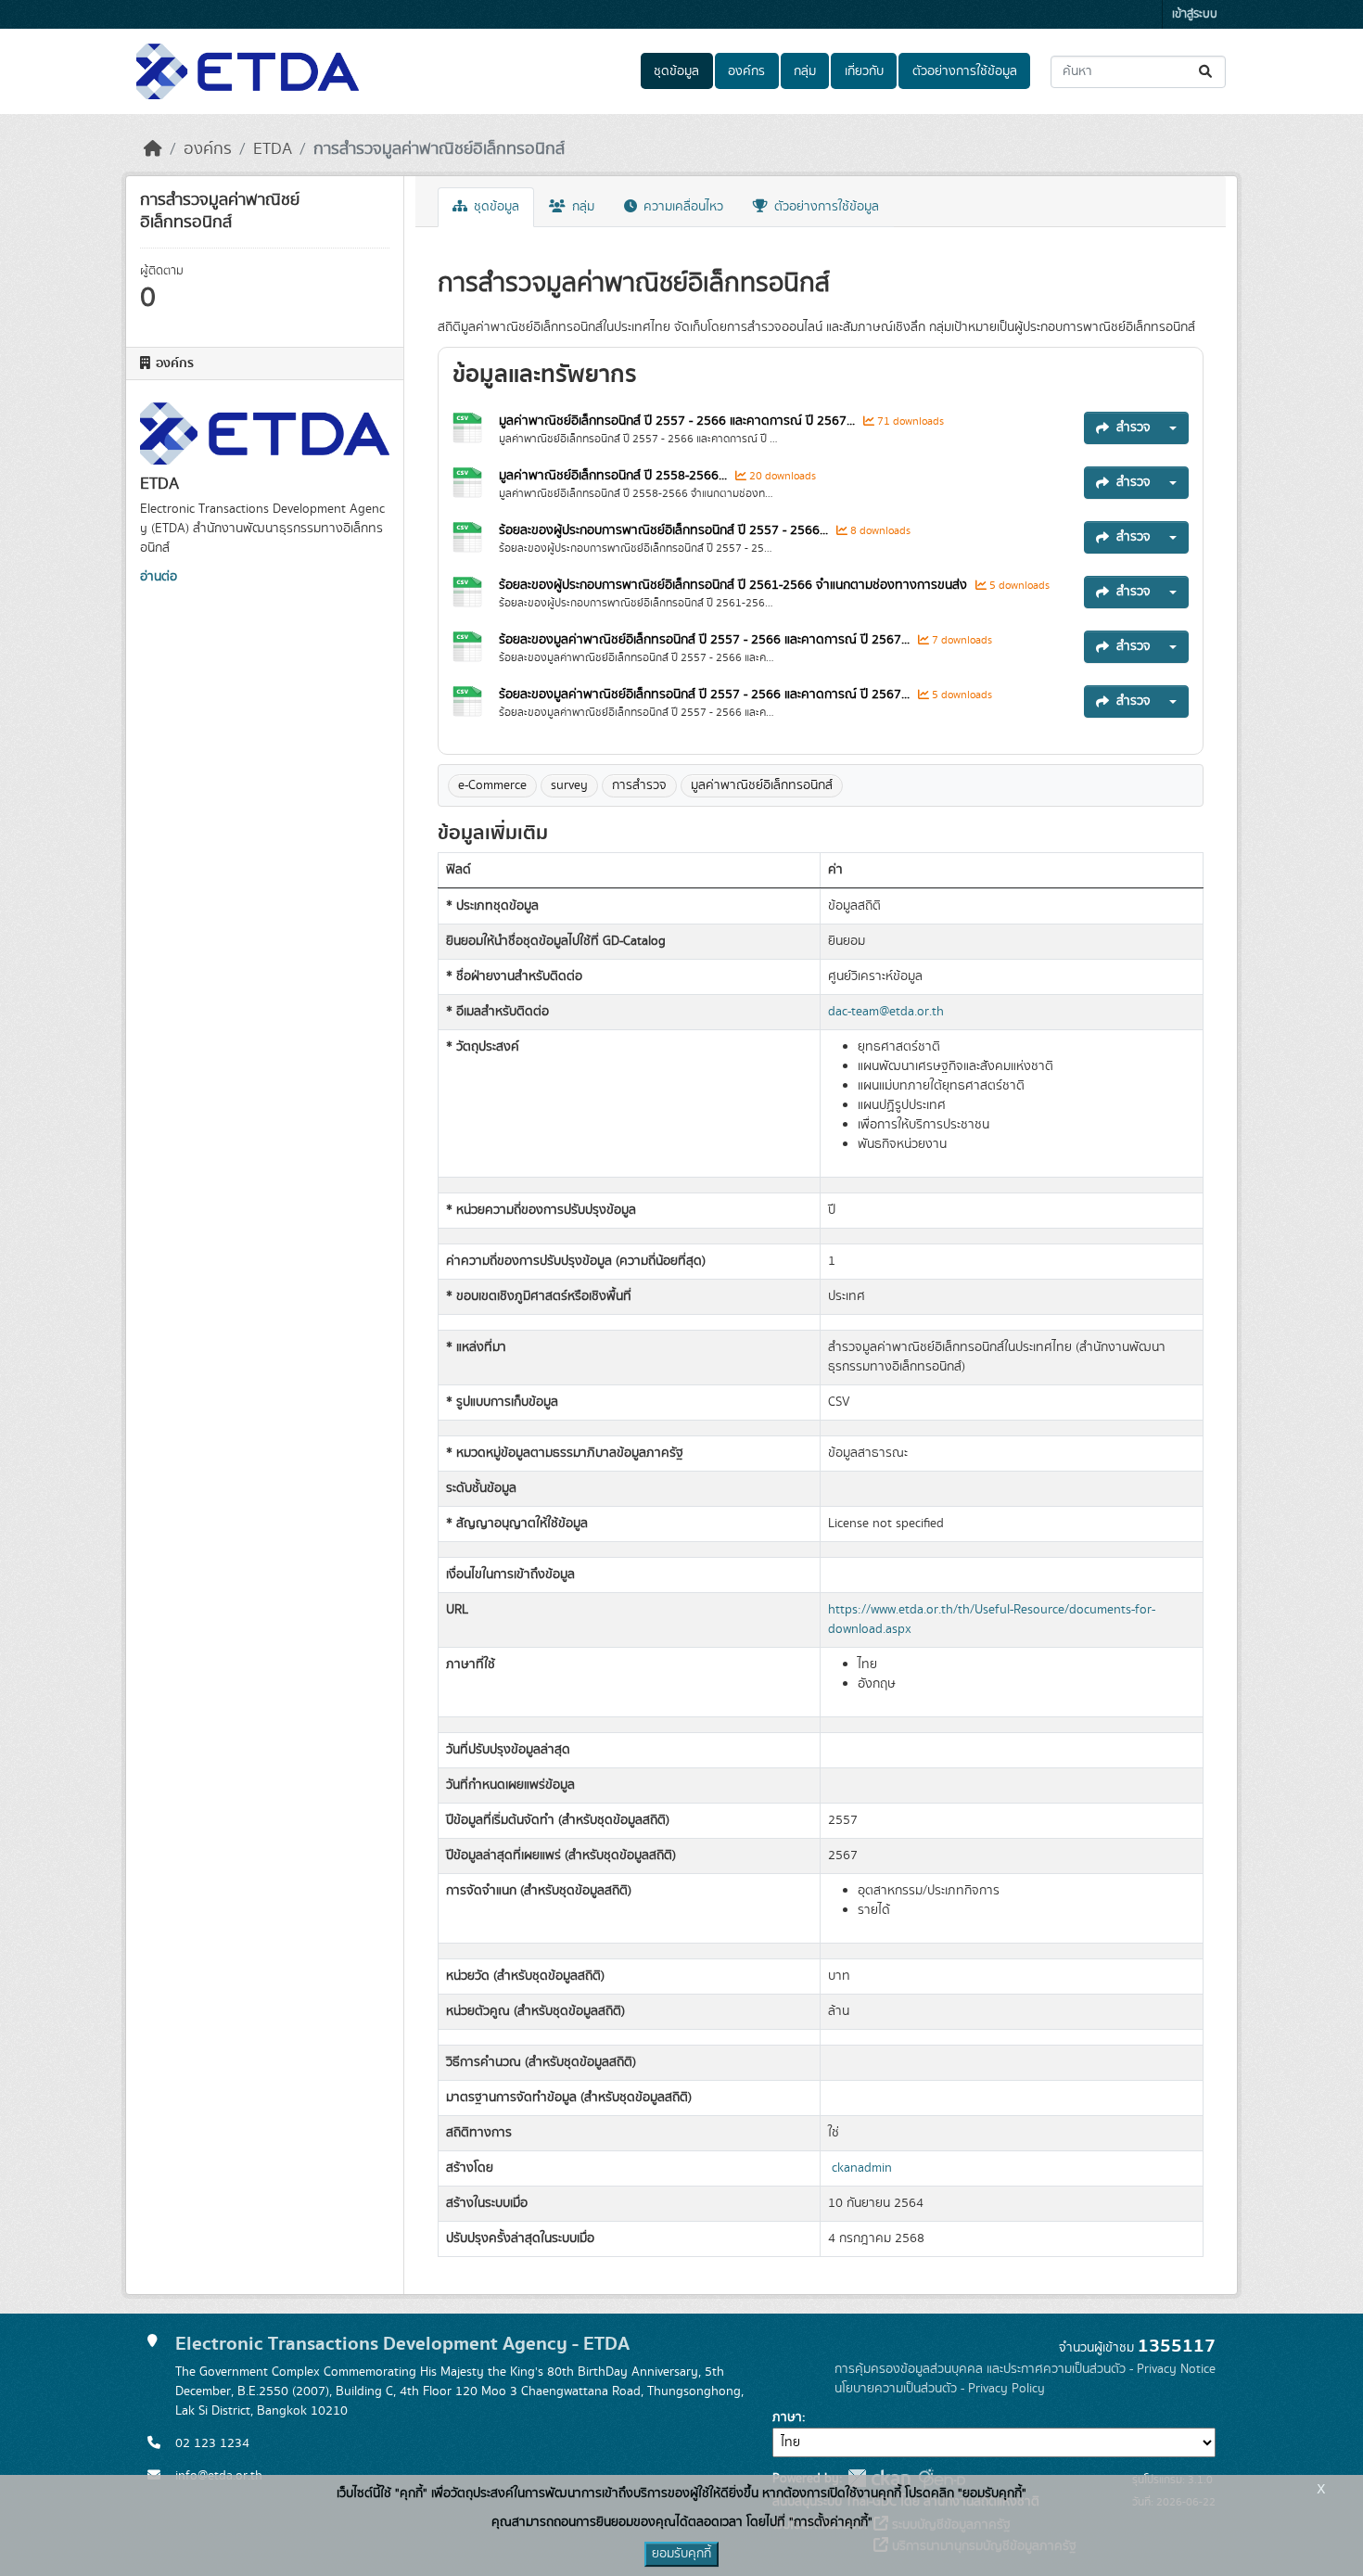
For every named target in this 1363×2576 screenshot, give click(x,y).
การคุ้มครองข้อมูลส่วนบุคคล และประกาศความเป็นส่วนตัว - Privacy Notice (1025, 2369)
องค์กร (746, 71)
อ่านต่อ (159, 577)
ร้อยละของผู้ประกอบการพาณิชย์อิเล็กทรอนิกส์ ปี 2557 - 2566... (663, 530)
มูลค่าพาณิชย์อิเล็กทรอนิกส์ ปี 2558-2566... (613, 476)
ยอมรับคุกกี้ (681, 2554)
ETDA (273, 149)
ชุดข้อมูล (676, 71)
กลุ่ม (805, 71)
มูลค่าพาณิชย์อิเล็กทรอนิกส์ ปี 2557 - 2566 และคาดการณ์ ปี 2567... (677, 421)
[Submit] (1207, 72)
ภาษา (787, 2417)
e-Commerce (492, 785)
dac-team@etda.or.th (886, 1012)
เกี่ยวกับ (864, 71)
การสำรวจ (639, 785)
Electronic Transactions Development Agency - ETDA (402, 2344)
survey (569, 785)
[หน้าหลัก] (153, 149)
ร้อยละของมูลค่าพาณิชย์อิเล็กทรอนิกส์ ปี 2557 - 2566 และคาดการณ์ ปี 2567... (704, 640)
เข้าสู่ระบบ (1195, 14)
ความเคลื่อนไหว (681, 207)
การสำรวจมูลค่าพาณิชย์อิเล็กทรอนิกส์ (439, 149)
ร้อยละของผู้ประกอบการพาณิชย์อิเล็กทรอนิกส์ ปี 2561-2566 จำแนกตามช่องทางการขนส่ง (733, 585)
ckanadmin (862, 2168)
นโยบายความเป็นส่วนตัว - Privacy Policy (940, 2389)
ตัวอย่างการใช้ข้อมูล (965, 71)
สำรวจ (1134, 427)
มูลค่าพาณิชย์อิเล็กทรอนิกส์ (762, 785)
